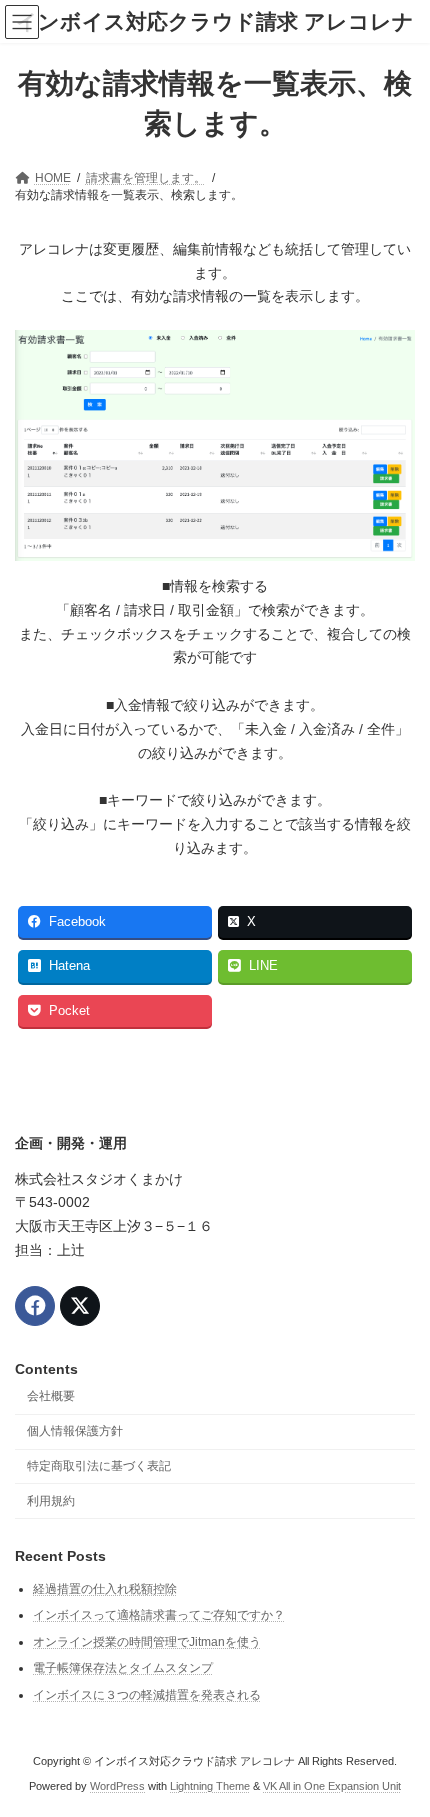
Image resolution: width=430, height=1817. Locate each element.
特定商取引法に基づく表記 (99, 1466)
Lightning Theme (210, 1786)
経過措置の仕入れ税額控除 (105, 1589)
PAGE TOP (399, 1741)
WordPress (117, 1786)
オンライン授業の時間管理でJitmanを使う (147, 1642)
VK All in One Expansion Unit (332, 1786)
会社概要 (51, 1397)
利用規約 (51, 1501)
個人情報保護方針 (75, 1432)
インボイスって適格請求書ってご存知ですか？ (159, 1616)
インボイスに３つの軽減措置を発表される (147, 1696)
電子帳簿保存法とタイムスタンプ (123, 1669)
